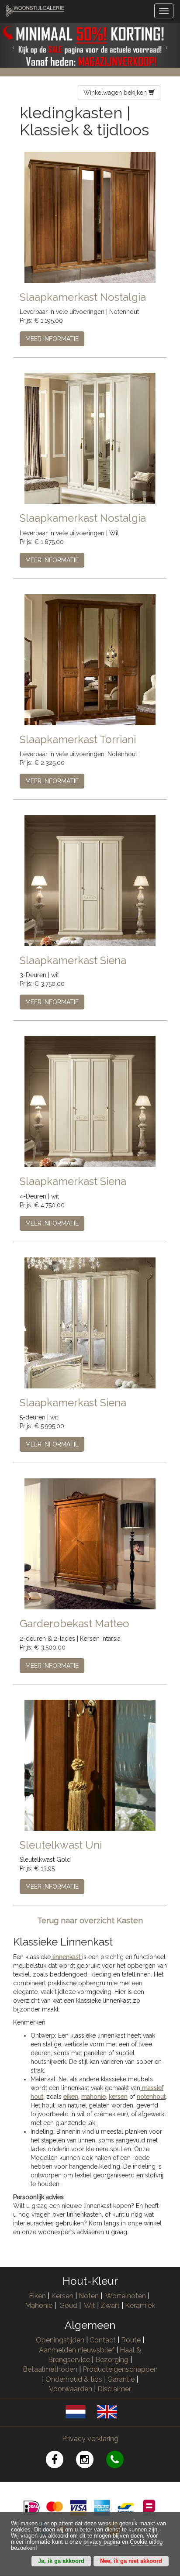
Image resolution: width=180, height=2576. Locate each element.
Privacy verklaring (90, 2439)
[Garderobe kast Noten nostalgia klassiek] (90, 217)
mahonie (93, 2097)
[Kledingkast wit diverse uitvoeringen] (90, 438)
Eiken (37, 2296)
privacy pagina (102, 2542)
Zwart (110, 2306)
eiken (71, 2097)
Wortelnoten (126, 2296)
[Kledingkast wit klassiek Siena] (90, 1101)
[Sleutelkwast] (90, 1764)
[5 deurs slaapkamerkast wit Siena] (90, 1322)
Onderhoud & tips (74, 2379)
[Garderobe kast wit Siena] (90, 880)
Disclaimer (114, 2389)
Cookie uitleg (146, 2542)
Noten (89, 2296)
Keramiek (140, 2306)
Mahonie (39, 2306)
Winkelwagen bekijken (116, 93)
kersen (118, 2097)
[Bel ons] (120, 2461)
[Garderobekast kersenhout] (90, 1543)
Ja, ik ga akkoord (61, 2561)
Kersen (62, 2296)
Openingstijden (60, 2340)
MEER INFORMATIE (52, 339)
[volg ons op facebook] (61, 2461)
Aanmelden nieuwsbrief (77, 2350)
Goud (68, 2306)
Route (131, 2340)
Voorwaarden (71, 2389)
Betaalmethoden (50, 2369)
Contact (103, 2340)
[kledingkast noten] (90, 659)
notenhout (151, 2097)
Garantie (121, 2379)
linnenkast (66, 1957)
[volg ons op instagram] (91, 2461)
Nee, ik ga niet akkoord (131, 2561)
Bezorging (113, 2360)
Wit (90, 2306)
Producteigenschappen (120, 2369)
